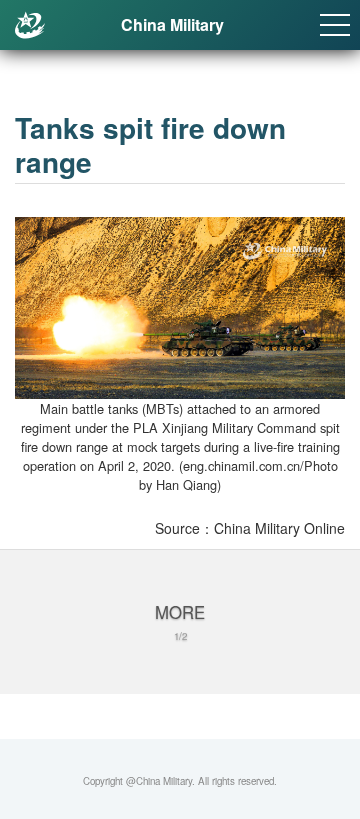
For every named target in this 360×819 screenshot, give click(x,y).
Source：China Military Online (250, 528)
